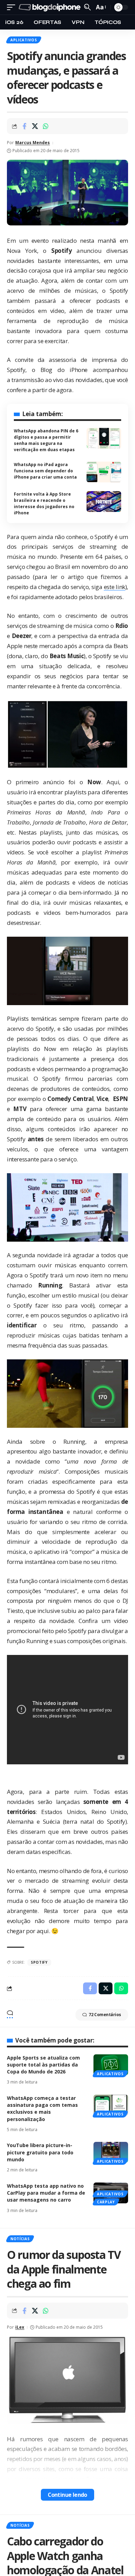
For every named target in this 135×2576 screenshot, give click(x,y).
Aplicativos (24, 40)
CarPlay (106, 2202)
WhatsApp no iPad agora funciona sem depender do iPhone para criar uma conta (45, 471)
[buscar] (87, 7)
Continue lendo (67, 2495)
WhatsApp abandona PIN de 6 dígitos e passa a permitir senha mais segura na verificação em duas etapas (46, 440)
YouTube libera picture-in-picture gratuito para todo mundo (40, 2152)
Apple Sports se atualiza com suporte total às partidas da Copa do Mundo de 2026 (43, 2065)
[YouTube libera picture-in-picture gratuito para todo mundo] (111, 2152)
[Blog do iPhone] (51, 7)
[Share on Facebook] (24, 126)
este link (115, 587)
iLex (20, 2327)
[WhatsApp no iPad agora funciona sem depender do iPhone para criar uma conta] (104, 472)
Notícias (20, 2239)
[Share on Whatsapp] (46, 126)
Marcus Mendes (33, 143)
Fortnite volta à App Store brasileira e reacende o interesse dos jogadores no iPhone (44, 503)
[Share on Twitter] (35, 126)
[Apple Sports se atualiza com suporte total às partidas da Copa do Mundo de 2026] (111, 2065)
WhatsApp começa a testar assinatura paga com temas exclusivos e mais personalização (42, 2109)
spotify (39, 1962)
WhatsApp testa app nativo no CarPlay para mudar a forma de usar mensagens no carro (46, 2193)
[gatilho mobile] (13, 7)
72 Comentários (105, 2015)
